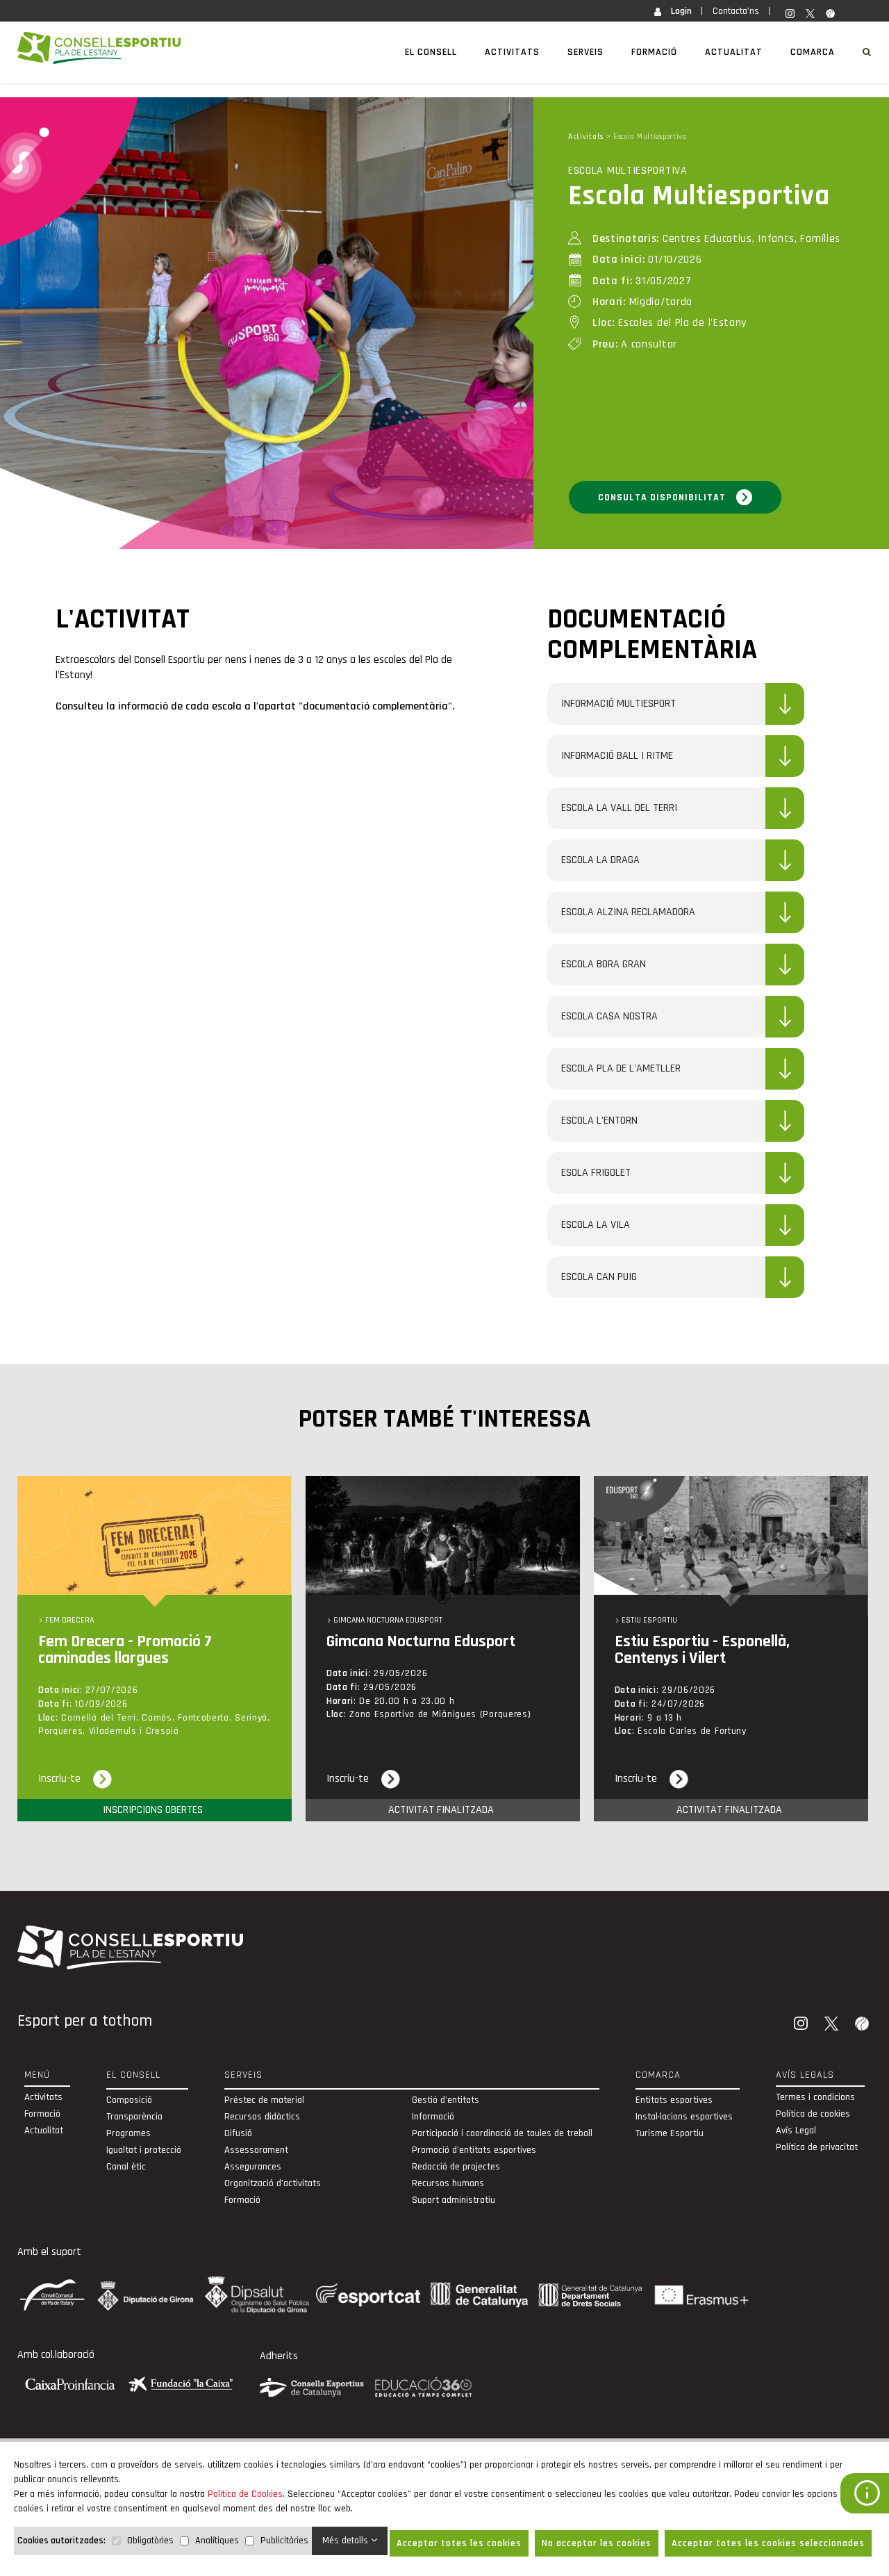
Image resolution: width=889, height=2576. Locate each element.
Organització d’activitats (273, 2183)
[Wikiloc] (863, 2025)
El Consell (431, 52)
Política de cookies (813, 2114)
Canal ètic (126, 2167)
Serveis (585, 52)
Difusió (238, 2133)
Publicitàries (284, 2541)
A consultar (635, 344)
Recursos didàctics (262, 2117)
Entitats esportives (674, 2100)
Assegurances (253, 2167)
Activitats (512, 52)
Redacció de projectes (456, 2167)
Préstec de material (264, 2100)
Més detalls (347, 2541)
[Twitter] (833, 2025)
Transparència (134, 2117)
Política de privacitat (817, 2147)
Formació (654, 52)
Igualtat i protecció (144, 2150)
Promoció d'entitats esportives (474, 2150)
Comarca (813, 52)
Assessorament (256, 2150)
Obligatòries (150, 2541)
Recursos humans (448, 2183)
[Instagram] (802, 2025)
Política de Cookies (245, 2494)
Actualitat (734, 52)
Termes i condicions (815, 2097)
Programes (128, 2133)
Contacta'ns (736, 11)
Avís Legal (796, 2131)
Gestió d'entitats (446, 2100)
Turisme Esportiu (670, 2133)
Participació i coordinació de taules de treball (502, 2133)
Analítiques (217, 2541)
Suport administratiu (454, 2200)
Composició (129, 2100)
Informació (433, 2117)
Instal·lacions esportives (684, 2117)
